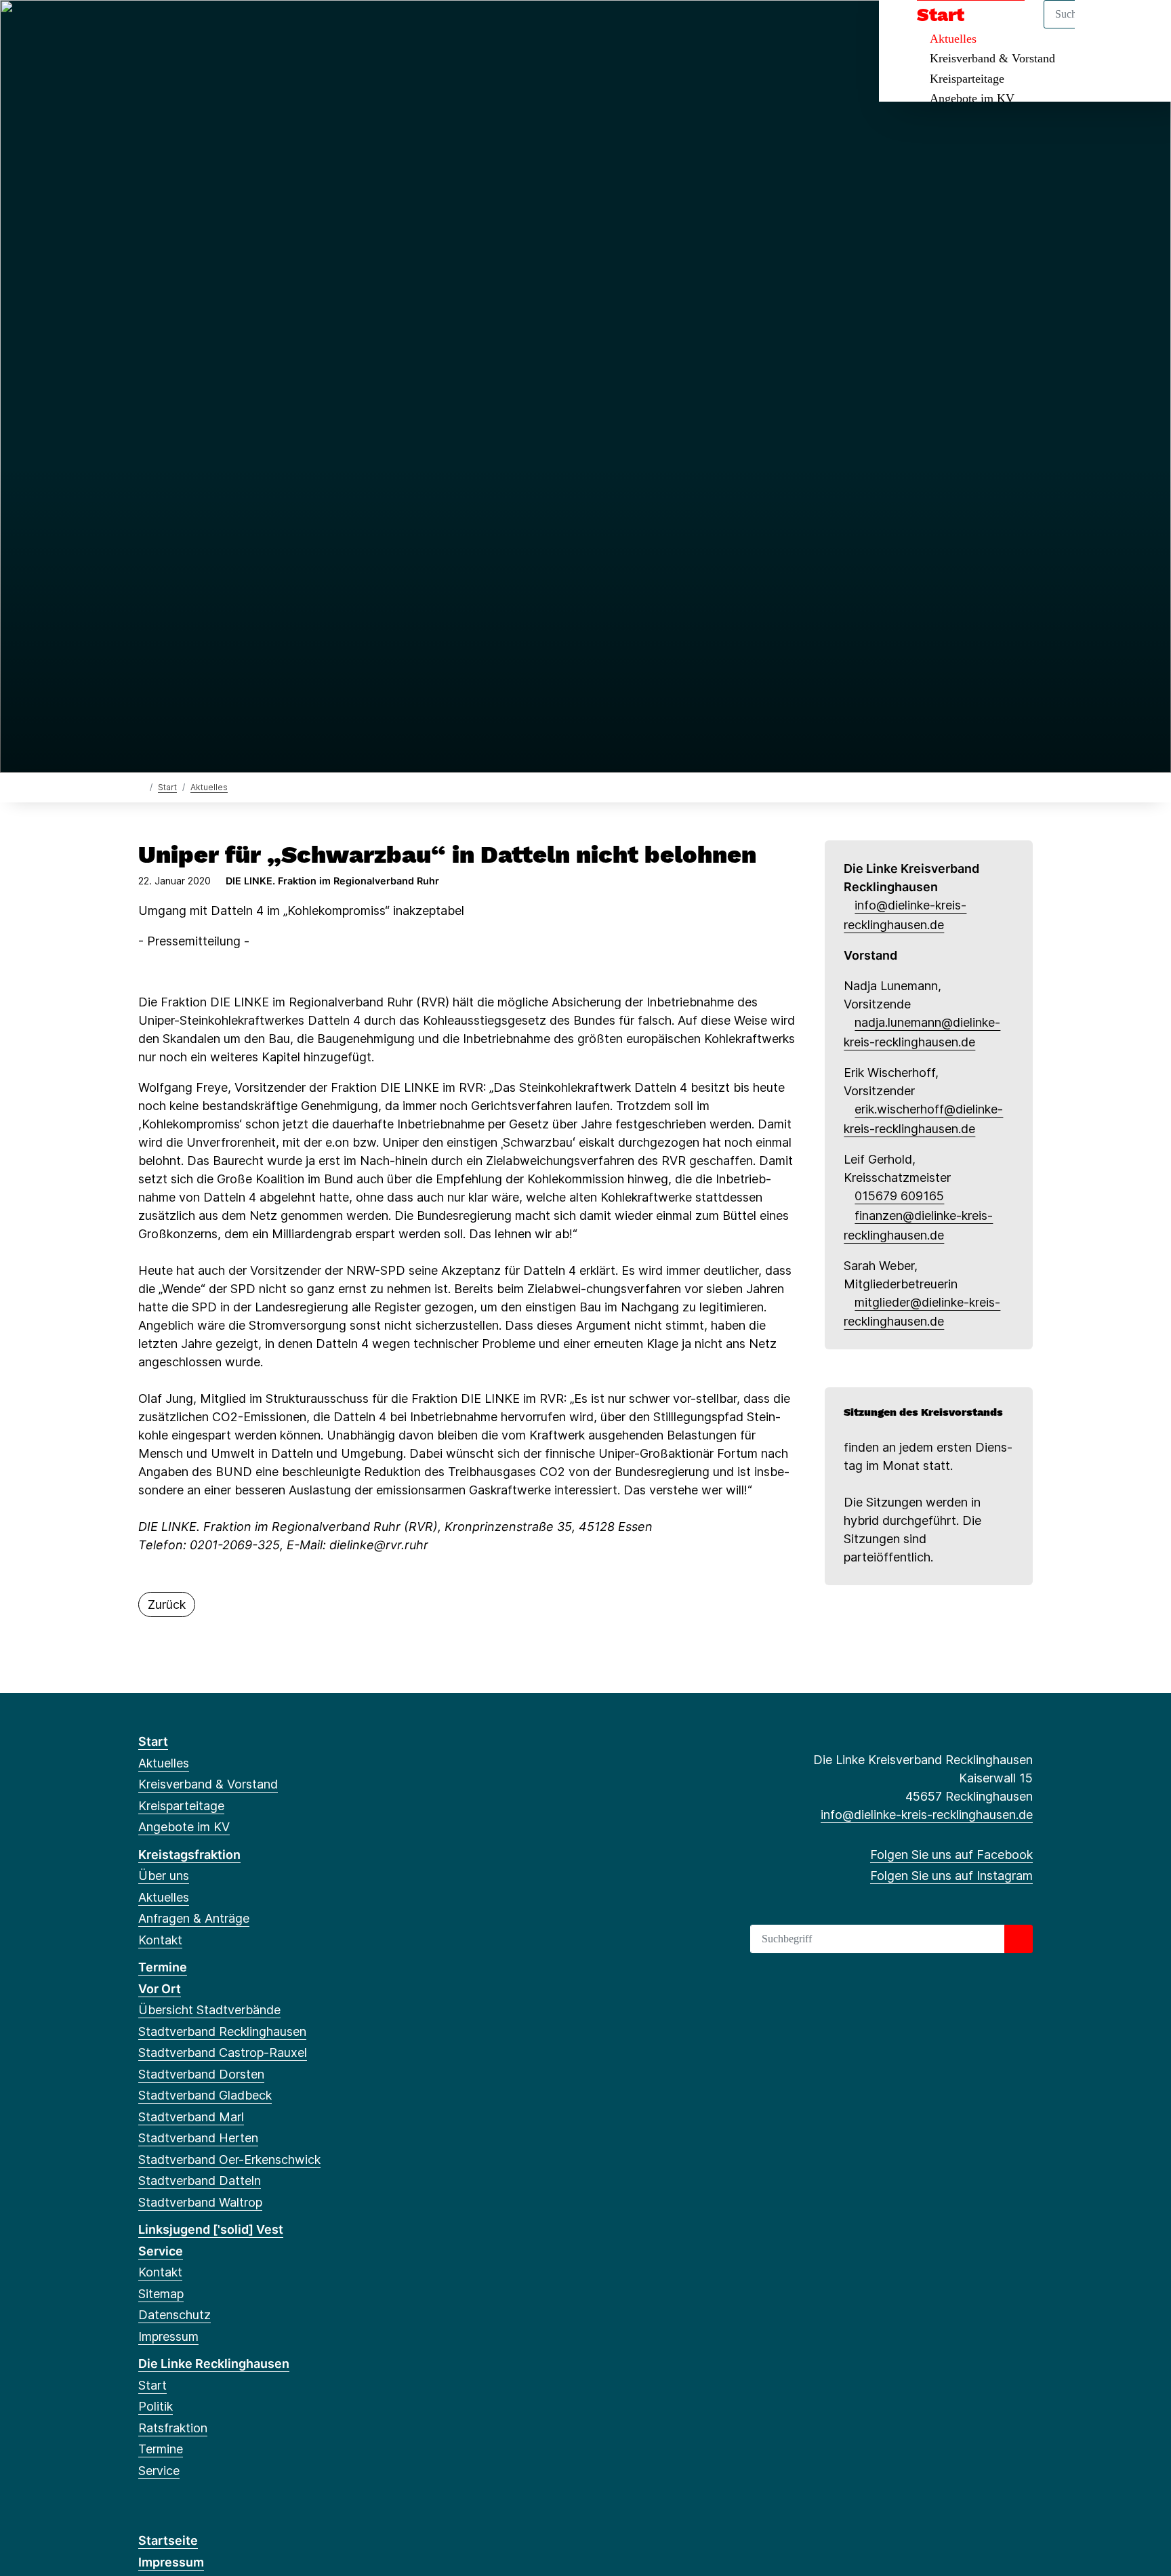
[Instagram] (168, 28)
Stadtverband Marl (191, 2117)
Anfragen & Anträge (194, 1918)
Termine (163, 1967)
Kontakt (160, 1940)
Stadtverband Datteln (200, 2181)
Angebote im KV (972, 98)
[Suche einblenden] (1103, 28)
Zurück (167, 1604)
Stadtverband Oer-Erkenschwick (229, 2160)
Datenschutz (174, 2315)
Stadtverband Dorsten (201, 2074)
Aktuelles (209, 787)
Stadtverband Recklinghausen (222, 2031)
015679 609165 (899, 1196)
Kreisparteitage (967, 79)
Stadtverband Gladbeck (205, 2095)
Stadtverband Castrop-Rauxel (223, 2052)
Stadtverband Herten (198, 2138)
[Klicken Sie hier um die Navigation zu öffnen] (1143, 28)
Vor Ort (160, 1989)
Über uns (164, 1876)
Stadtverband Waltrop (200, 2202)
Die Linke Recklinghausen (214, 2364)
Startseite (168, 2540)
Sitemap (161, 2294)
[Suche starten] (1019, 1939)
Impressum (168, 2336)
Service (161, 2251)
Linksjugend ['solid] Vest (211, 2229)
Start (167, 787)
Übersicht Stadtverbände (209, 2010)
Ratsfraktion (173, 2428)
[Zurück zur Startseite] (141, 786)
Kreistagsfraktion (189, 1855)
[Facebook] (145, 28)
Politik (156, 2406)
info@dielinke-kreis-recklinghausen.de (927, 1815)
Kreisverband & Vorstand (992, 58)
